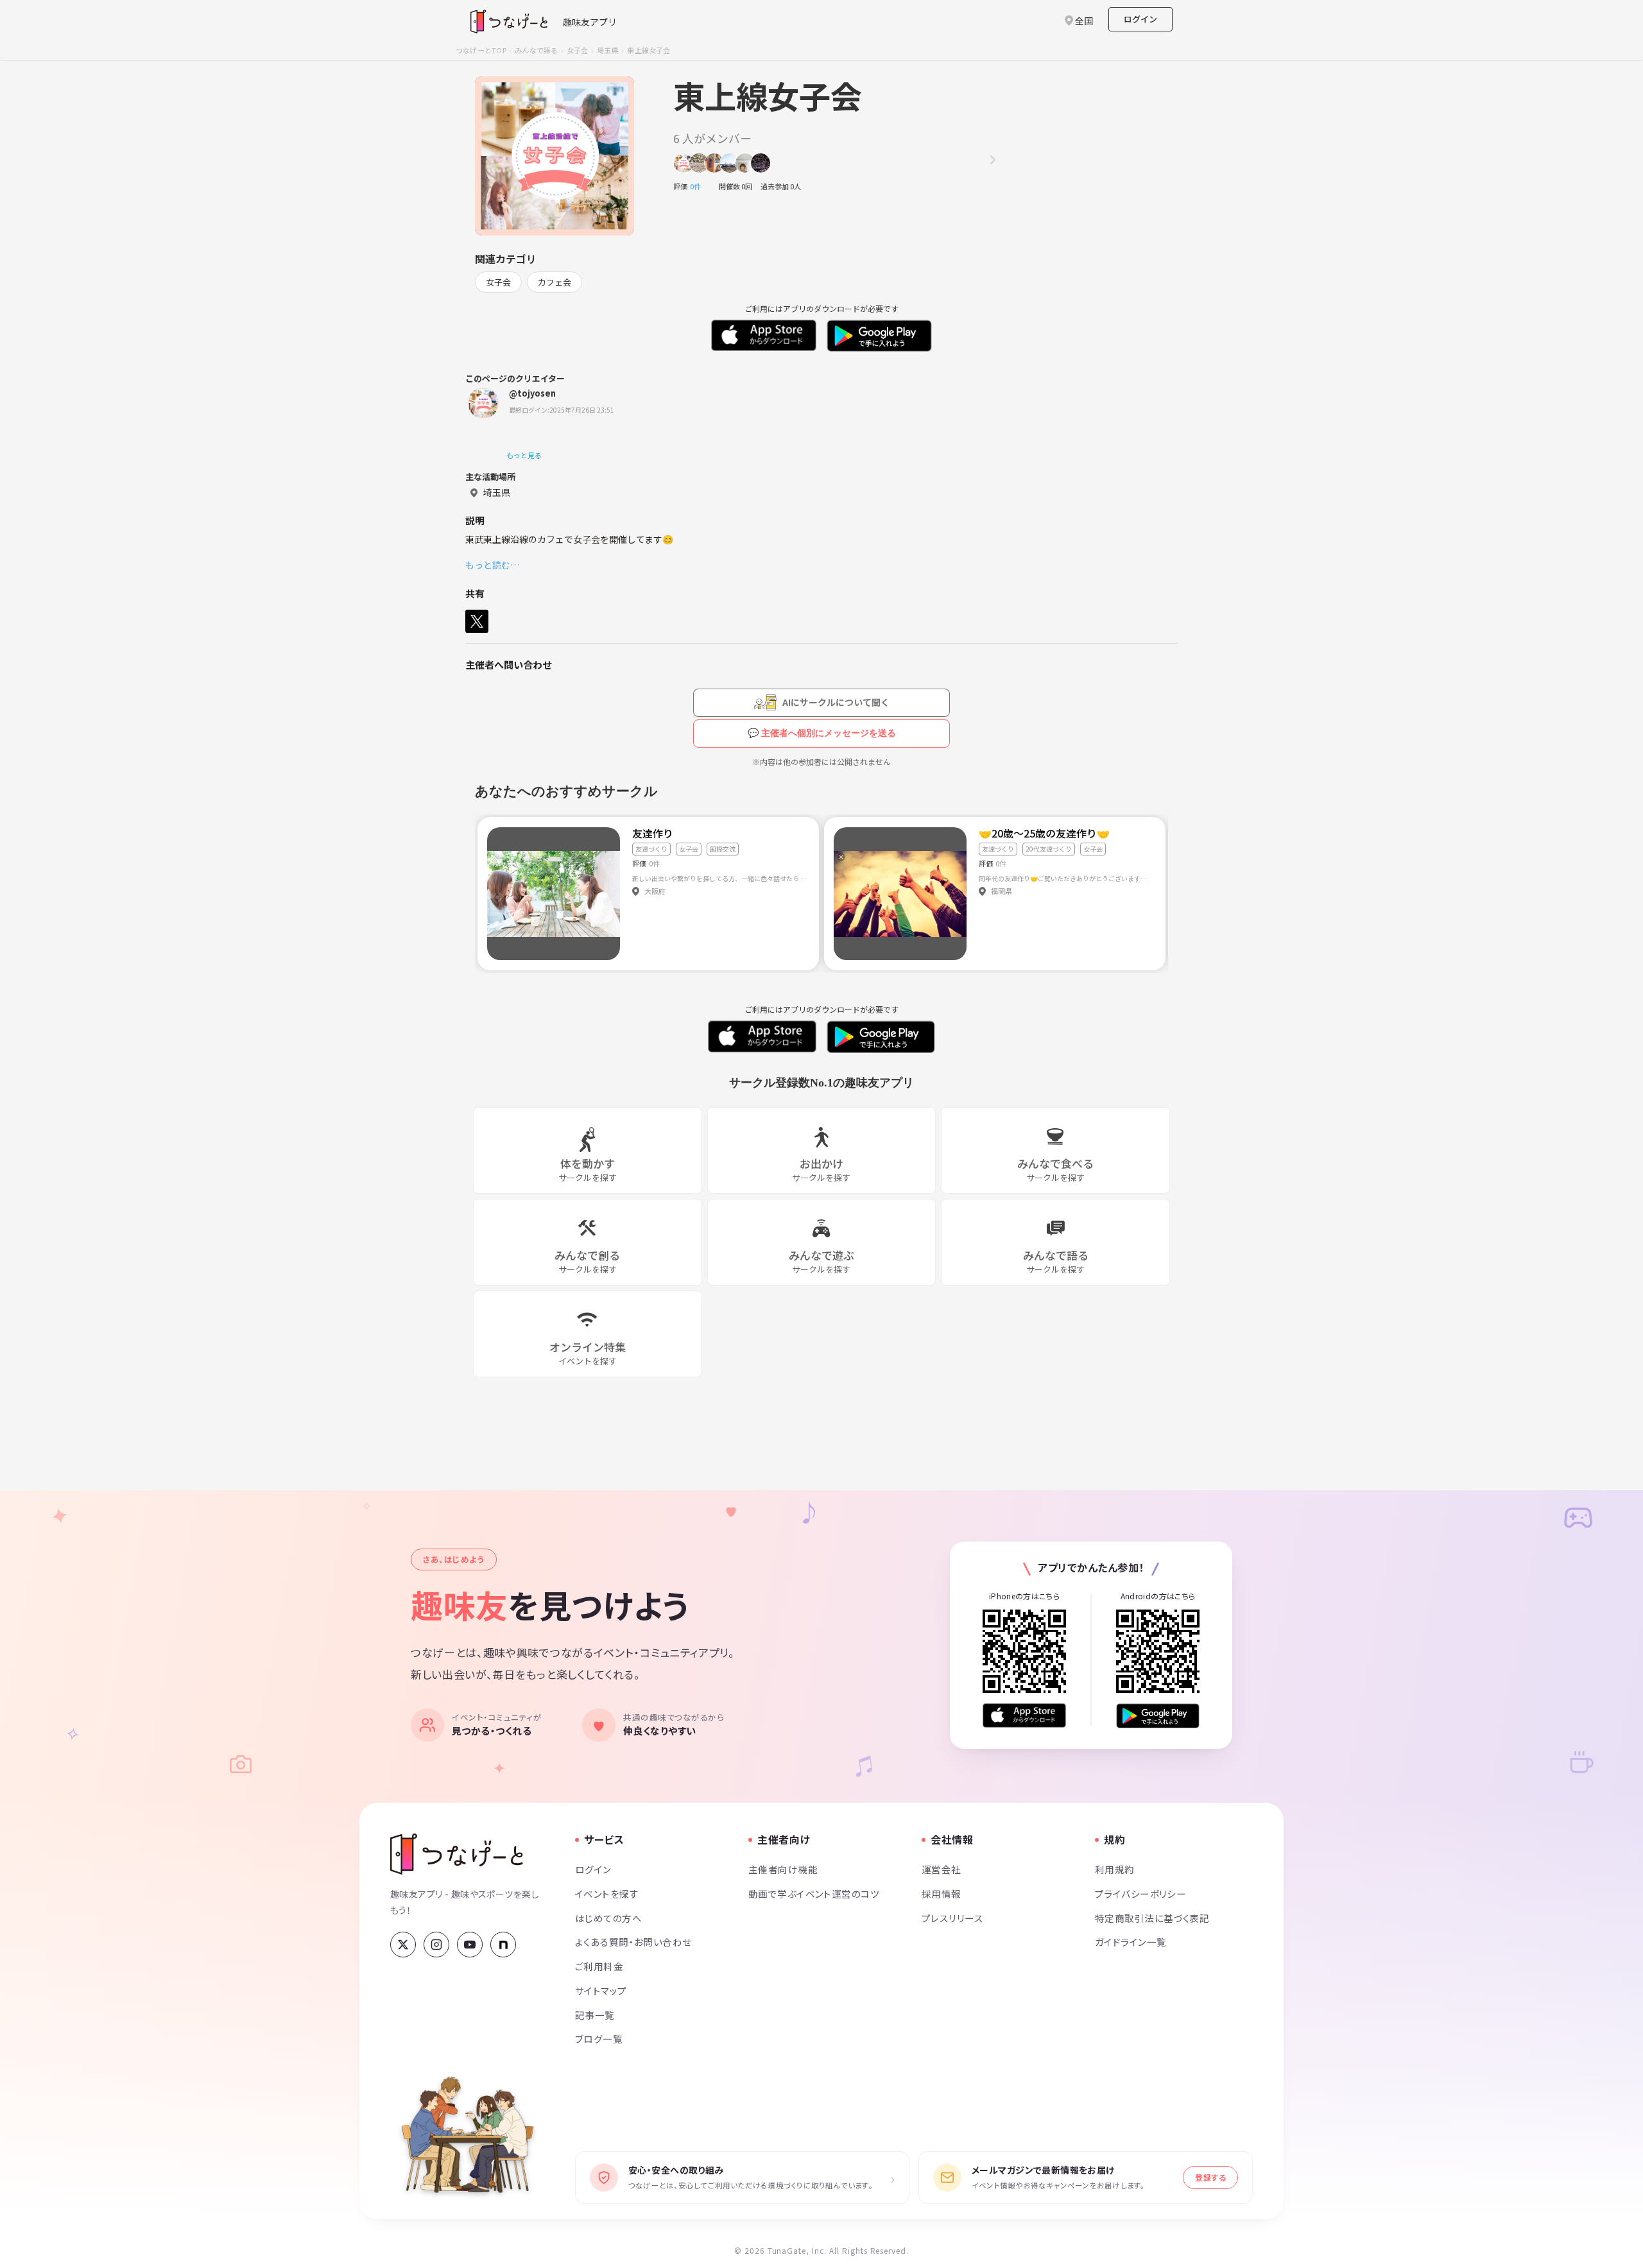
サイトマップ (601, 1990)
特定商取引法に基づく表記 (1152, 1918)
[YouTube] (470, 1945)
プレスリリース (952, 1918)
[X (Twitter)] (403, 1945)
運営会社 (942, 1869)
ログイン (1140, 19)
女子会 (578, 50)
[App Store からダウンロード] (1024, 1716)
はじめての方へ (608, 1918)
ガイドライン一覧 (1131, 1942)
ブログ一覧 (599, 2039)
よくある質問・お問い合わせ (633, 1942)
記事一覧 (595, 2015)
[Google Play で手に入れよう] (1158, 1716)
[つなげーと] (457, 1854)
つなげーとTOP (481, 50)
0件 (699, 186)
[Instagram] (436, 1945)
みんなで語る (536, 50)
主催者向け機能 (783, 1869)
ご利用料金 (599, 1966)
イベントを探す (607, 1894)
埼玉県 (608, 50)
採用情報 (942, 1894)
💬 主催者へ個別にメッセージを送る (822, 733)
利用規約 (1115, 1869)
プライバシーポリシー (1140, 1894)
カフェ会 (555, 282)
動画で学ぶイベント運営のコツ (814, 1894)
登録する (1210, 2177)
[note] (503, 1945)
